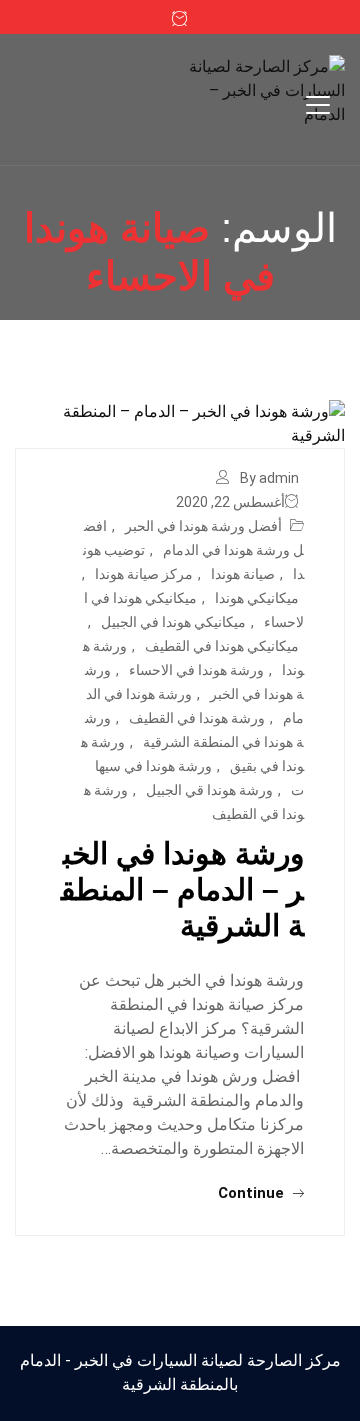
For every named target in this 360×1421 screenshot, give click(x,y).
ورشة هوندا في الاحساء (196, 670)
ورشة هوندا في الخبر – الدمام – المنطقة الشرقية (182, 889)
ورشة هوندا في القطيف (197, 718)
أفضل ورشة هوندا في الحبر (203, 526)
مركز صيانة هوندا (144, 574)
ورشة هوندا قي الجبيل (209, 790)
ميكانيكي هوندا (257, 598)
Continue (253, 1193)
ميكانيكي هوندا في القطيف (222, 646)
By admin (269, 478)
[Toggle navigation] (318, 105)
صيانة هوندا (243, 574)
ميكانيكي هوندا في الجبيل (173, 622)
